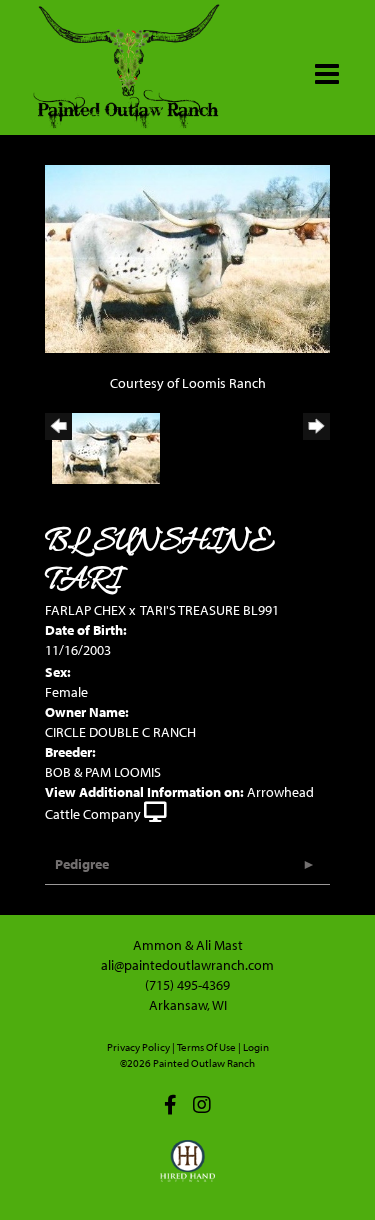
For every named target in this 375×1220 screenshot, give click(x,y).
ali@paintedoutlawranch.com (187, 965)
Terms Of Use (206, 1047)
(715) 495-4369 (187, 985)
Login (256, 1047)
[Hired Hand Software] (187, 1170)
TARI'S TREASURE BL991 (209, 610)
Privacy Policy (138, 1047)
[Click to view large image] (187, 258)
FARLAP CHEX (85, 610)
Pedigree (82, 864)
